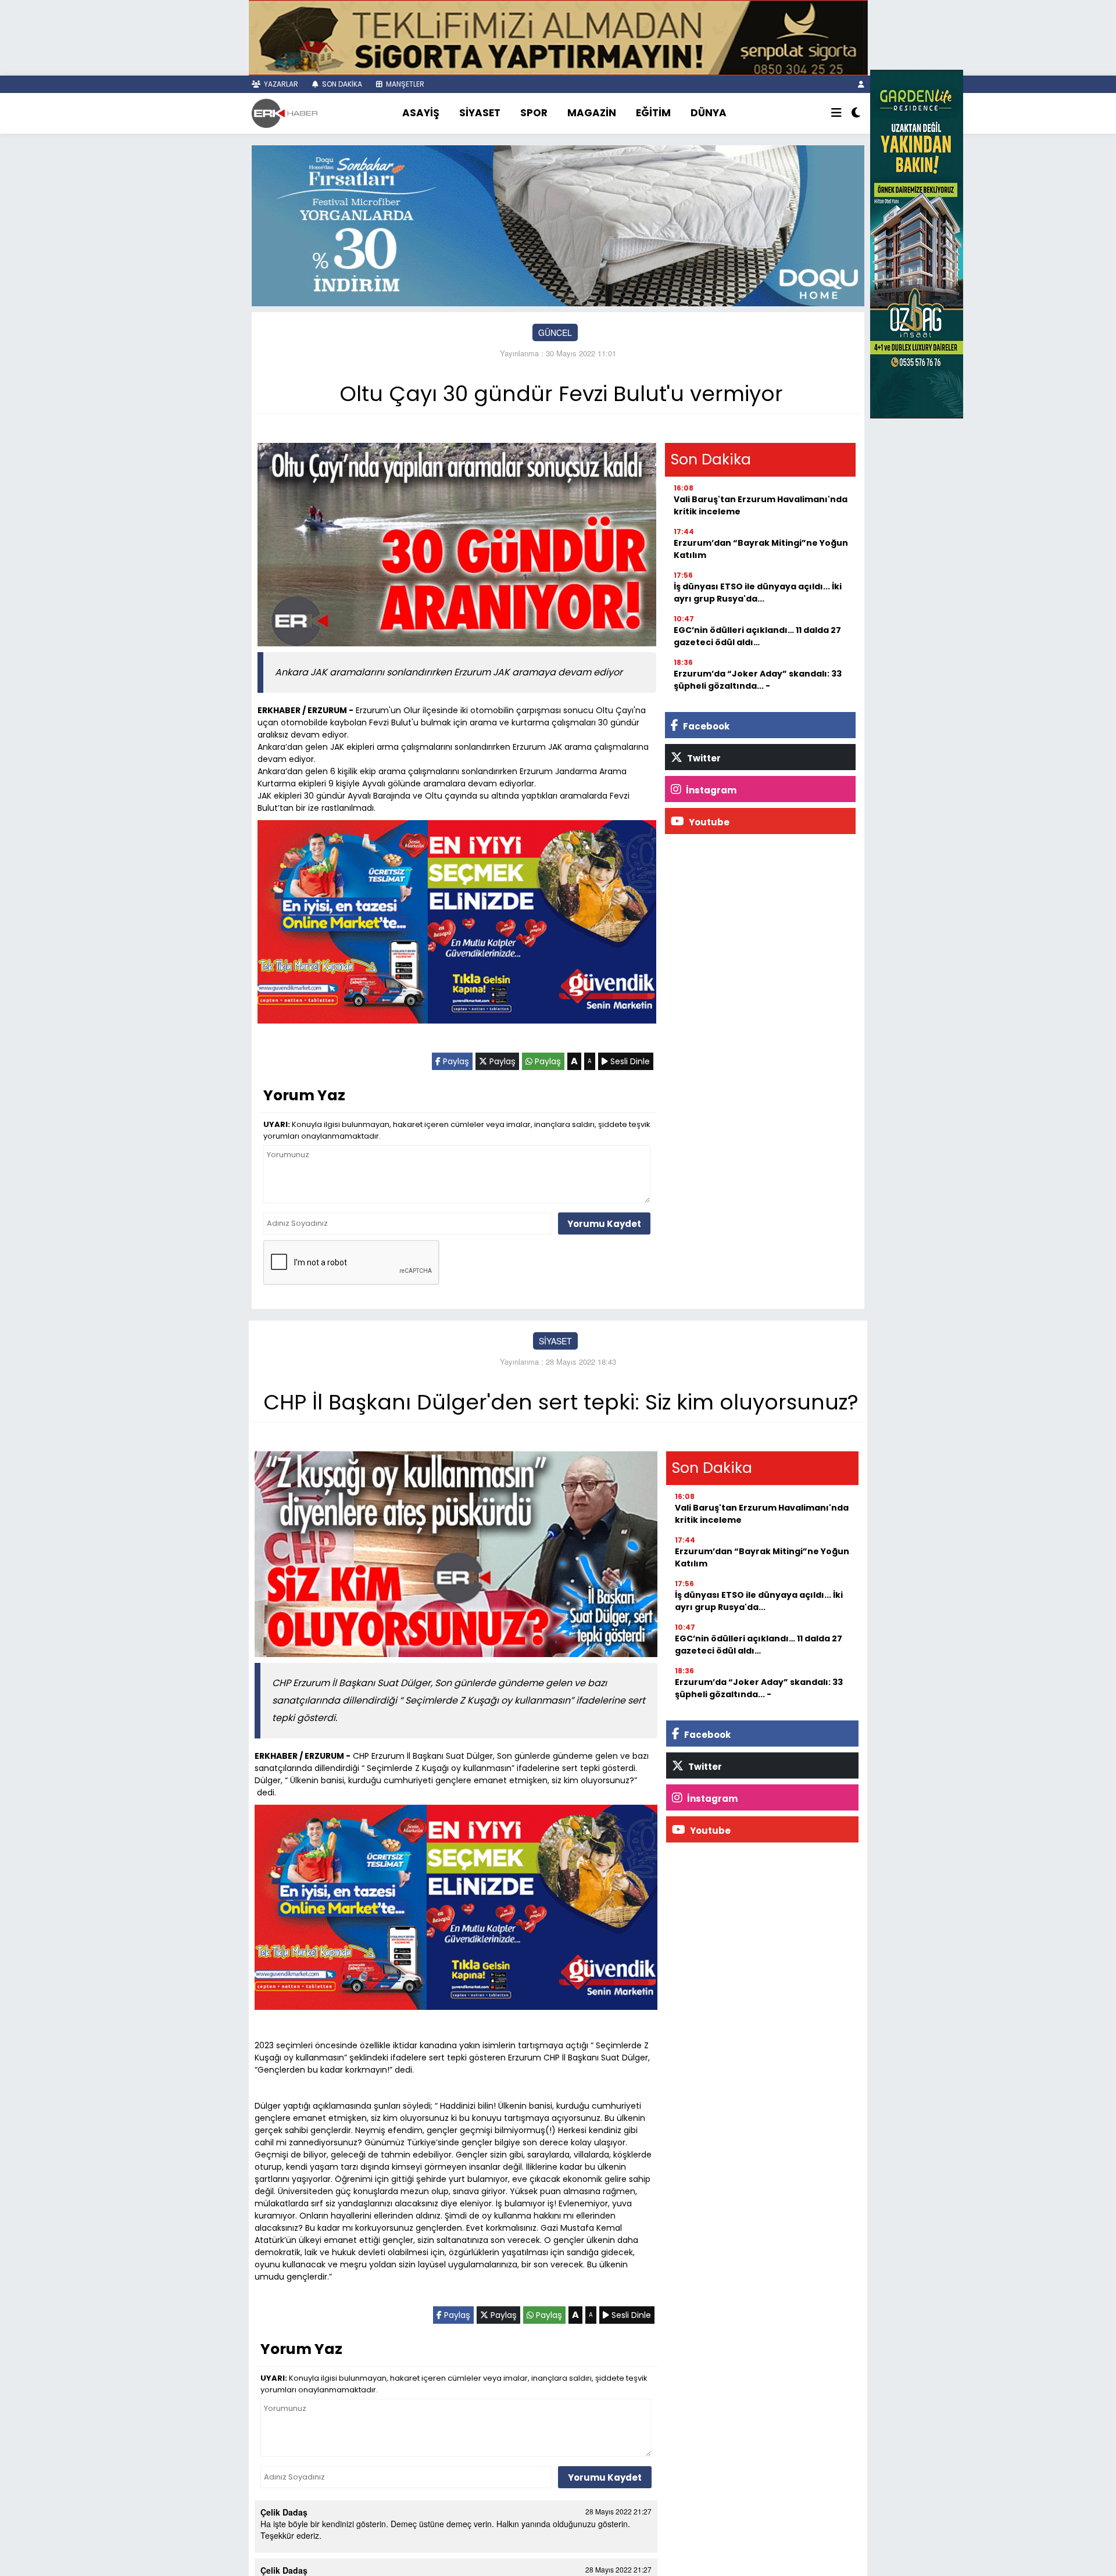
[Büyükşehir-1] (558, 224)
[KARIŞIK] (457, 924)
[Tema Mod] (856, 113)
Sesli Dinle (629, 1061)
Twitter (703, 758)
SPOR (534, 113)
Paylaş (455, 1061)
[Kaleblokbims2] (917, 243)
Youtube (708, 822)
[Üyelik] (861, 84)
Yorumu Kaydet (604, 1224)
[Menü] (836, 113)
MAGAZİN (592, 113)
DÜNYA (709, 113)
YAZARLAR (280, 84)
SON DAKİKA (341, 84)
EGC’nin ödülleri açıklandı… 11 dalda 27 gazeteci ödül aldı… (757, 636)
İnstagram (710, 790)
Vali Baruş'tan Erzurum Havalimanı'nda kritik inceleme (761, 505)
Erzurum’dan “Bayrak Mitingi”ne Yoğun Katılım (761, 549)
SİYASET (480, 113)
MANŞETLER (404, 84)
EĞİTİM (653, 113)
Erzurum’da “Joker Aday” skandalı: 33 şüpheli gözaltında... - (758, 680)
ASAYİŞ (421, 113)
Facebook (705, 726)
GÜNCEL (555, 332)
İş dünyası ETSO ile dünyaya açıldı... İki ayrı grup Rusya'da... (758, 593)
